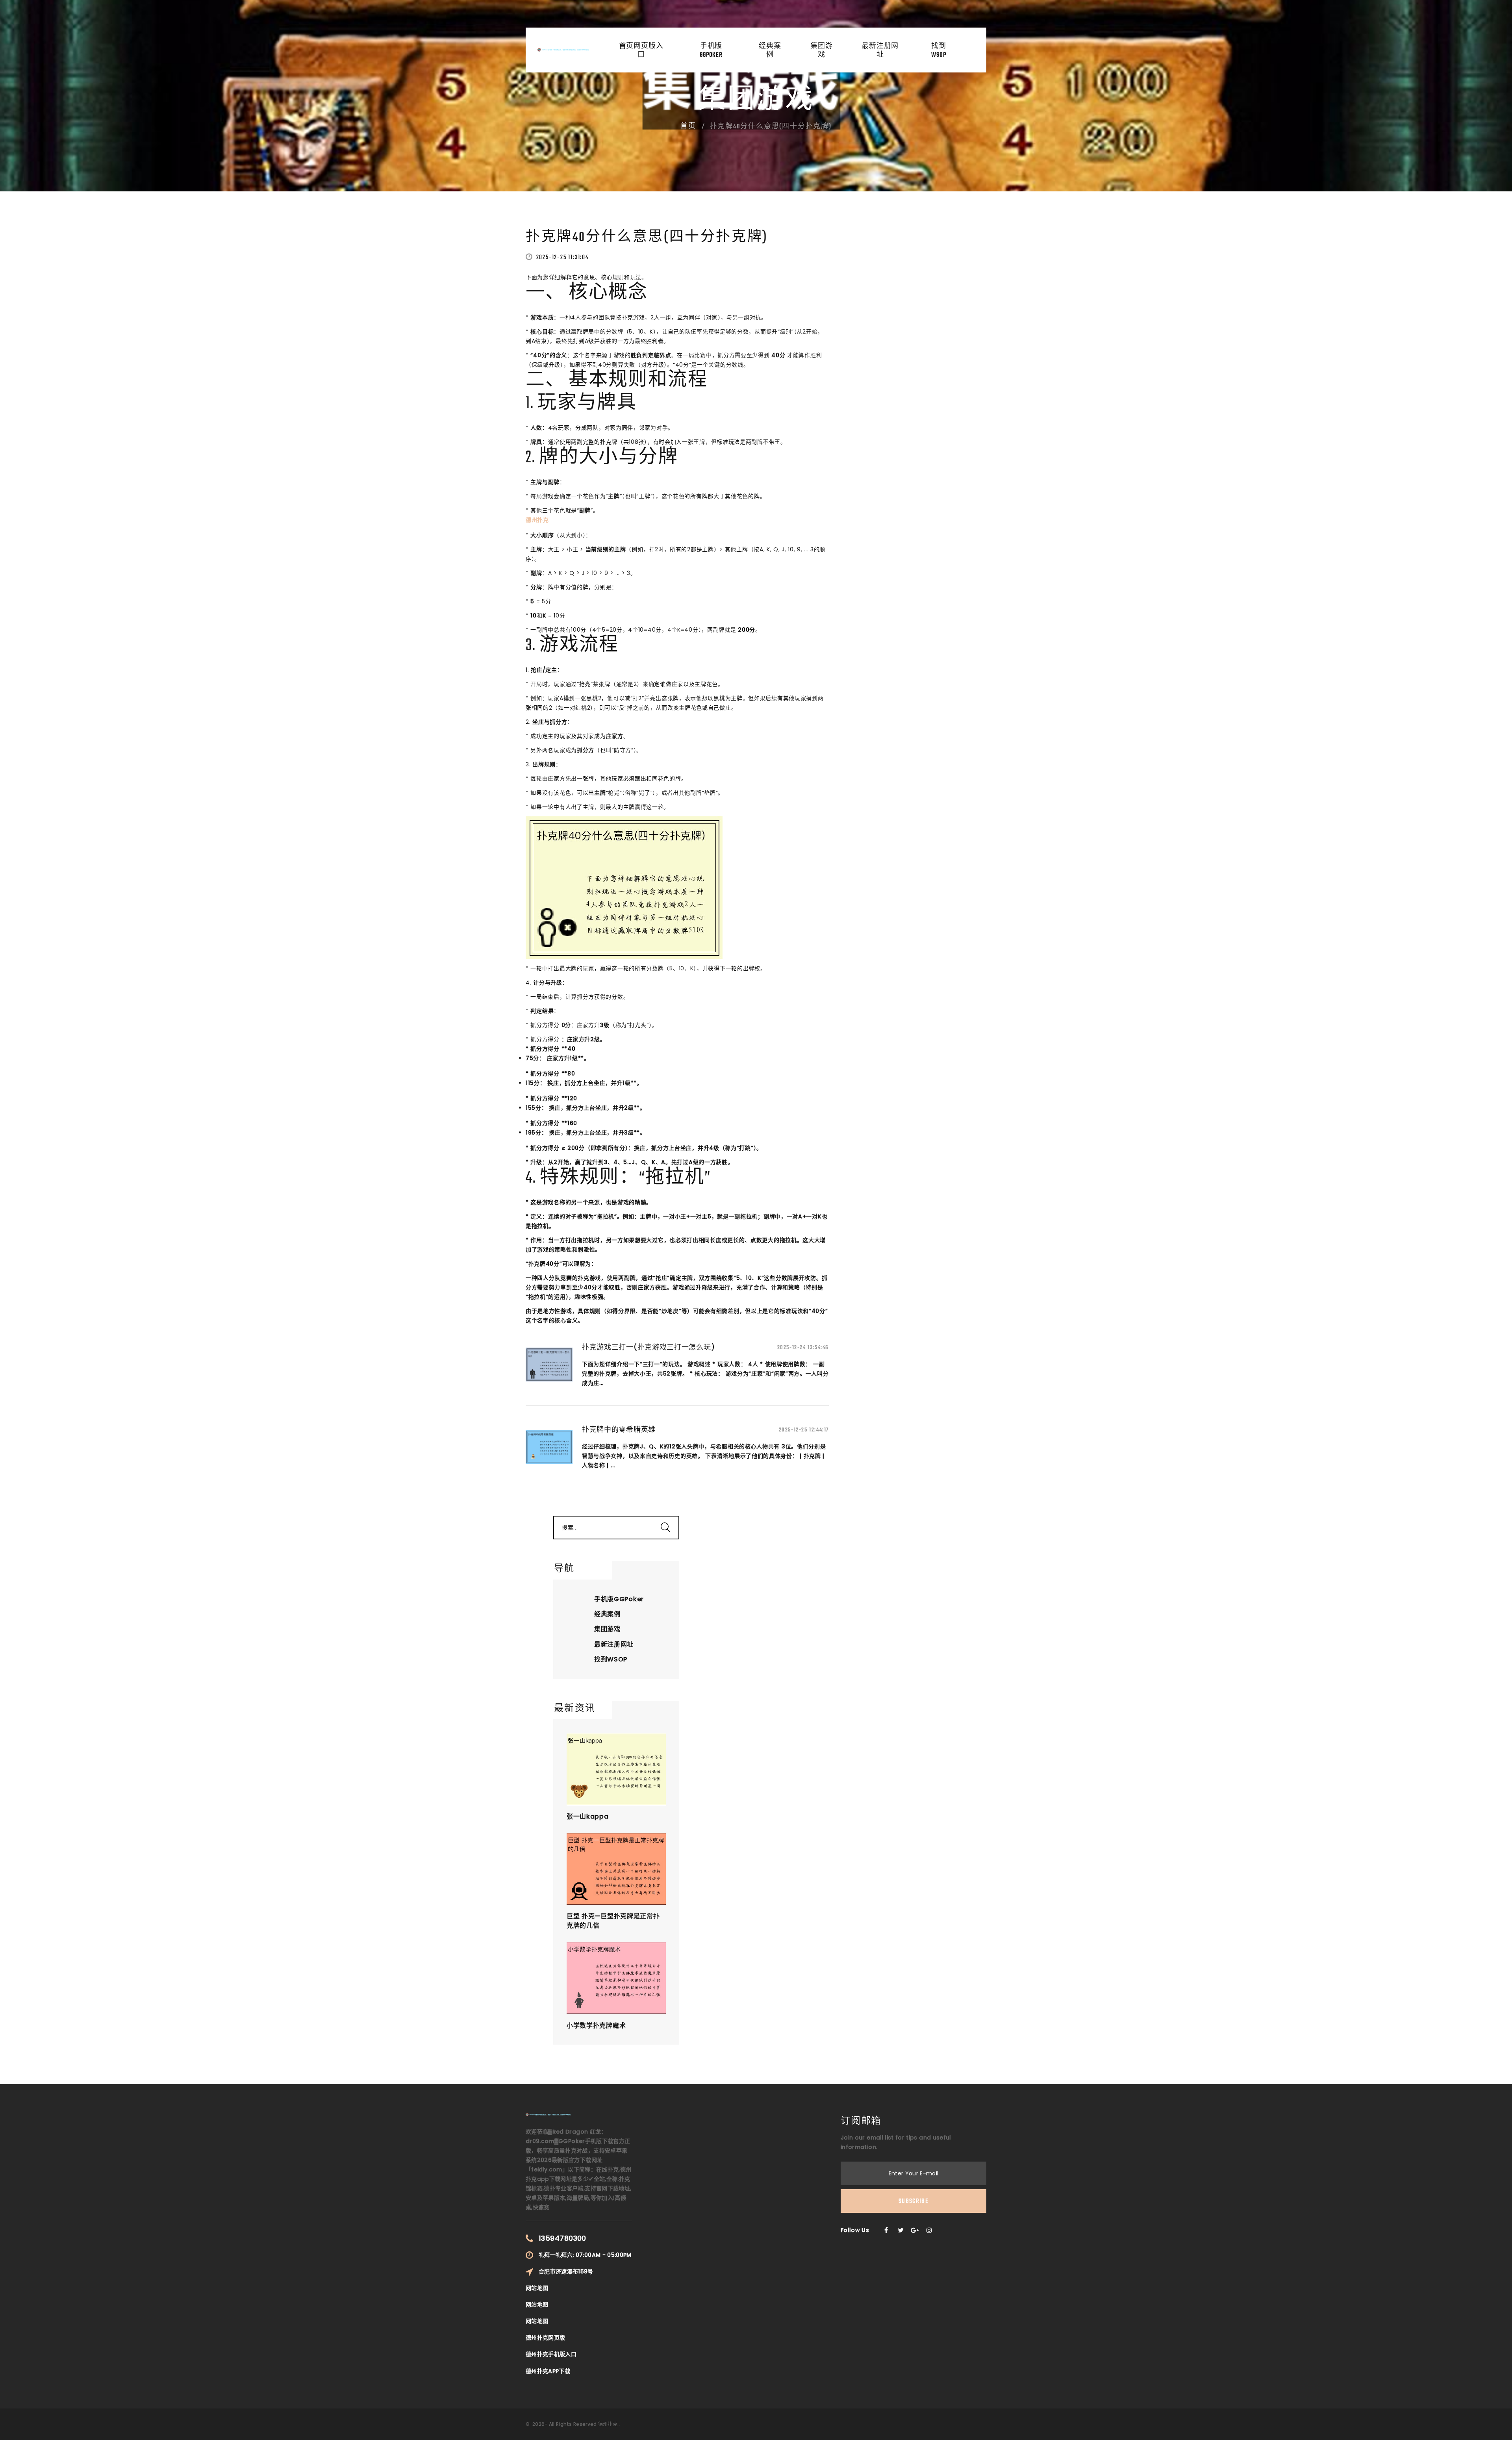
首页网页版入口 (641, 51)
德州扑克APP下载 (548, 2371)
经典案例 (770, 51)
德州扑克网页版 (545, 2338)
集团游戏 (822, 51)
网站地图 (537, 2288)
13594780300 (562, 2238)
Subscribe (913, 2201)
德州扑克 (608, 2424)
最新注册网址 (880, 51)
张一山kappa (588, 1816)
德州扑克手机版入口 (551, 2354)
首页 (688, 126)
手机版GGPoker (711, 51)
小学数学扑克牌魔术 (596, 2026)
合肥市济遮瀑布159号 (566, 2271)
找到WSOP (939, 51)
